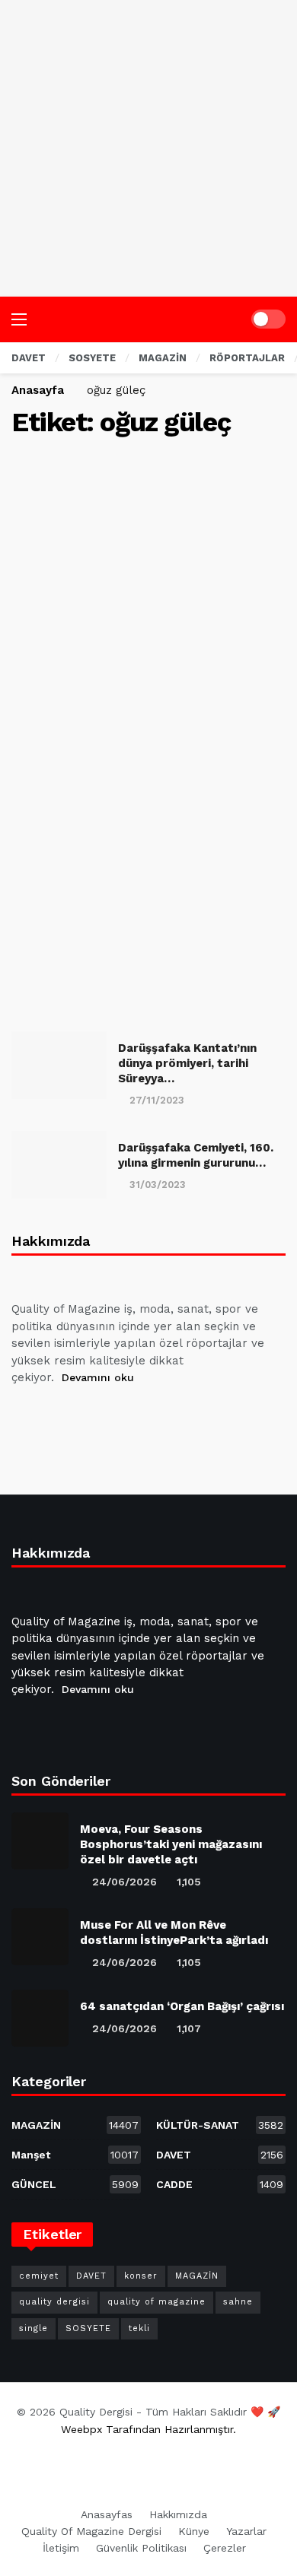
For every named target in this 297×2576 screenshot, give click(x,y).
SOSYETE (88, 2328)
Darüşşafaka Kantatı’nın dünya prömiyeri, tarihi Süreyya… (187, 1064)
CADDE (220, 2184)
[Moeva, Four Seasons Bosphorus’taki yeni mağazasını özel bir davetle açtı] (40, 1841)
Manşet (75, 2155)
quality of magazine (156, 2302)
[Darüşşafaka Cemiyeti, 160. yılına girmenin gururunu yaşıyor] (59, 1165)
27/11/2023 (157, 1100)
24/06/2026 (125, 1882)
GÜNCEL (75, 2184)
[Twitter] (62, 1415)
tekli (139, 2328)
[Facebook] (26, 1415)
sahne (238, 2302)
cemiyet (39, 2276)
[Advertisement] (148, 148)
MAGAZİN (75, 2125)
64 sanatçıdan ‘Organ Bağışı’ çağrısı (182, 2006)
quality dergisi (54, 2302)
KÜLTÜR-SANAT (220, 2125)
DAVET (220, 2155)
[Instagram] (136, 1415)
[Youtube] (99, 1415)
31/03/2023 (158, 1185)
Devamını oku (98, 1377)
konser (141, 2276)
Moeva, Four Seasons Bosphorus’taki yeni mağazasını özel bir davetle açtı (171, 1844)
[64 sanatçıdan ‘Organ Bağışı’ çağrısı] (40, 2018)
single (34, 2328)
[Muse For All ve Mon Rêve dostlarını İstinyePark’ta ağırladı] (40, 1937)
